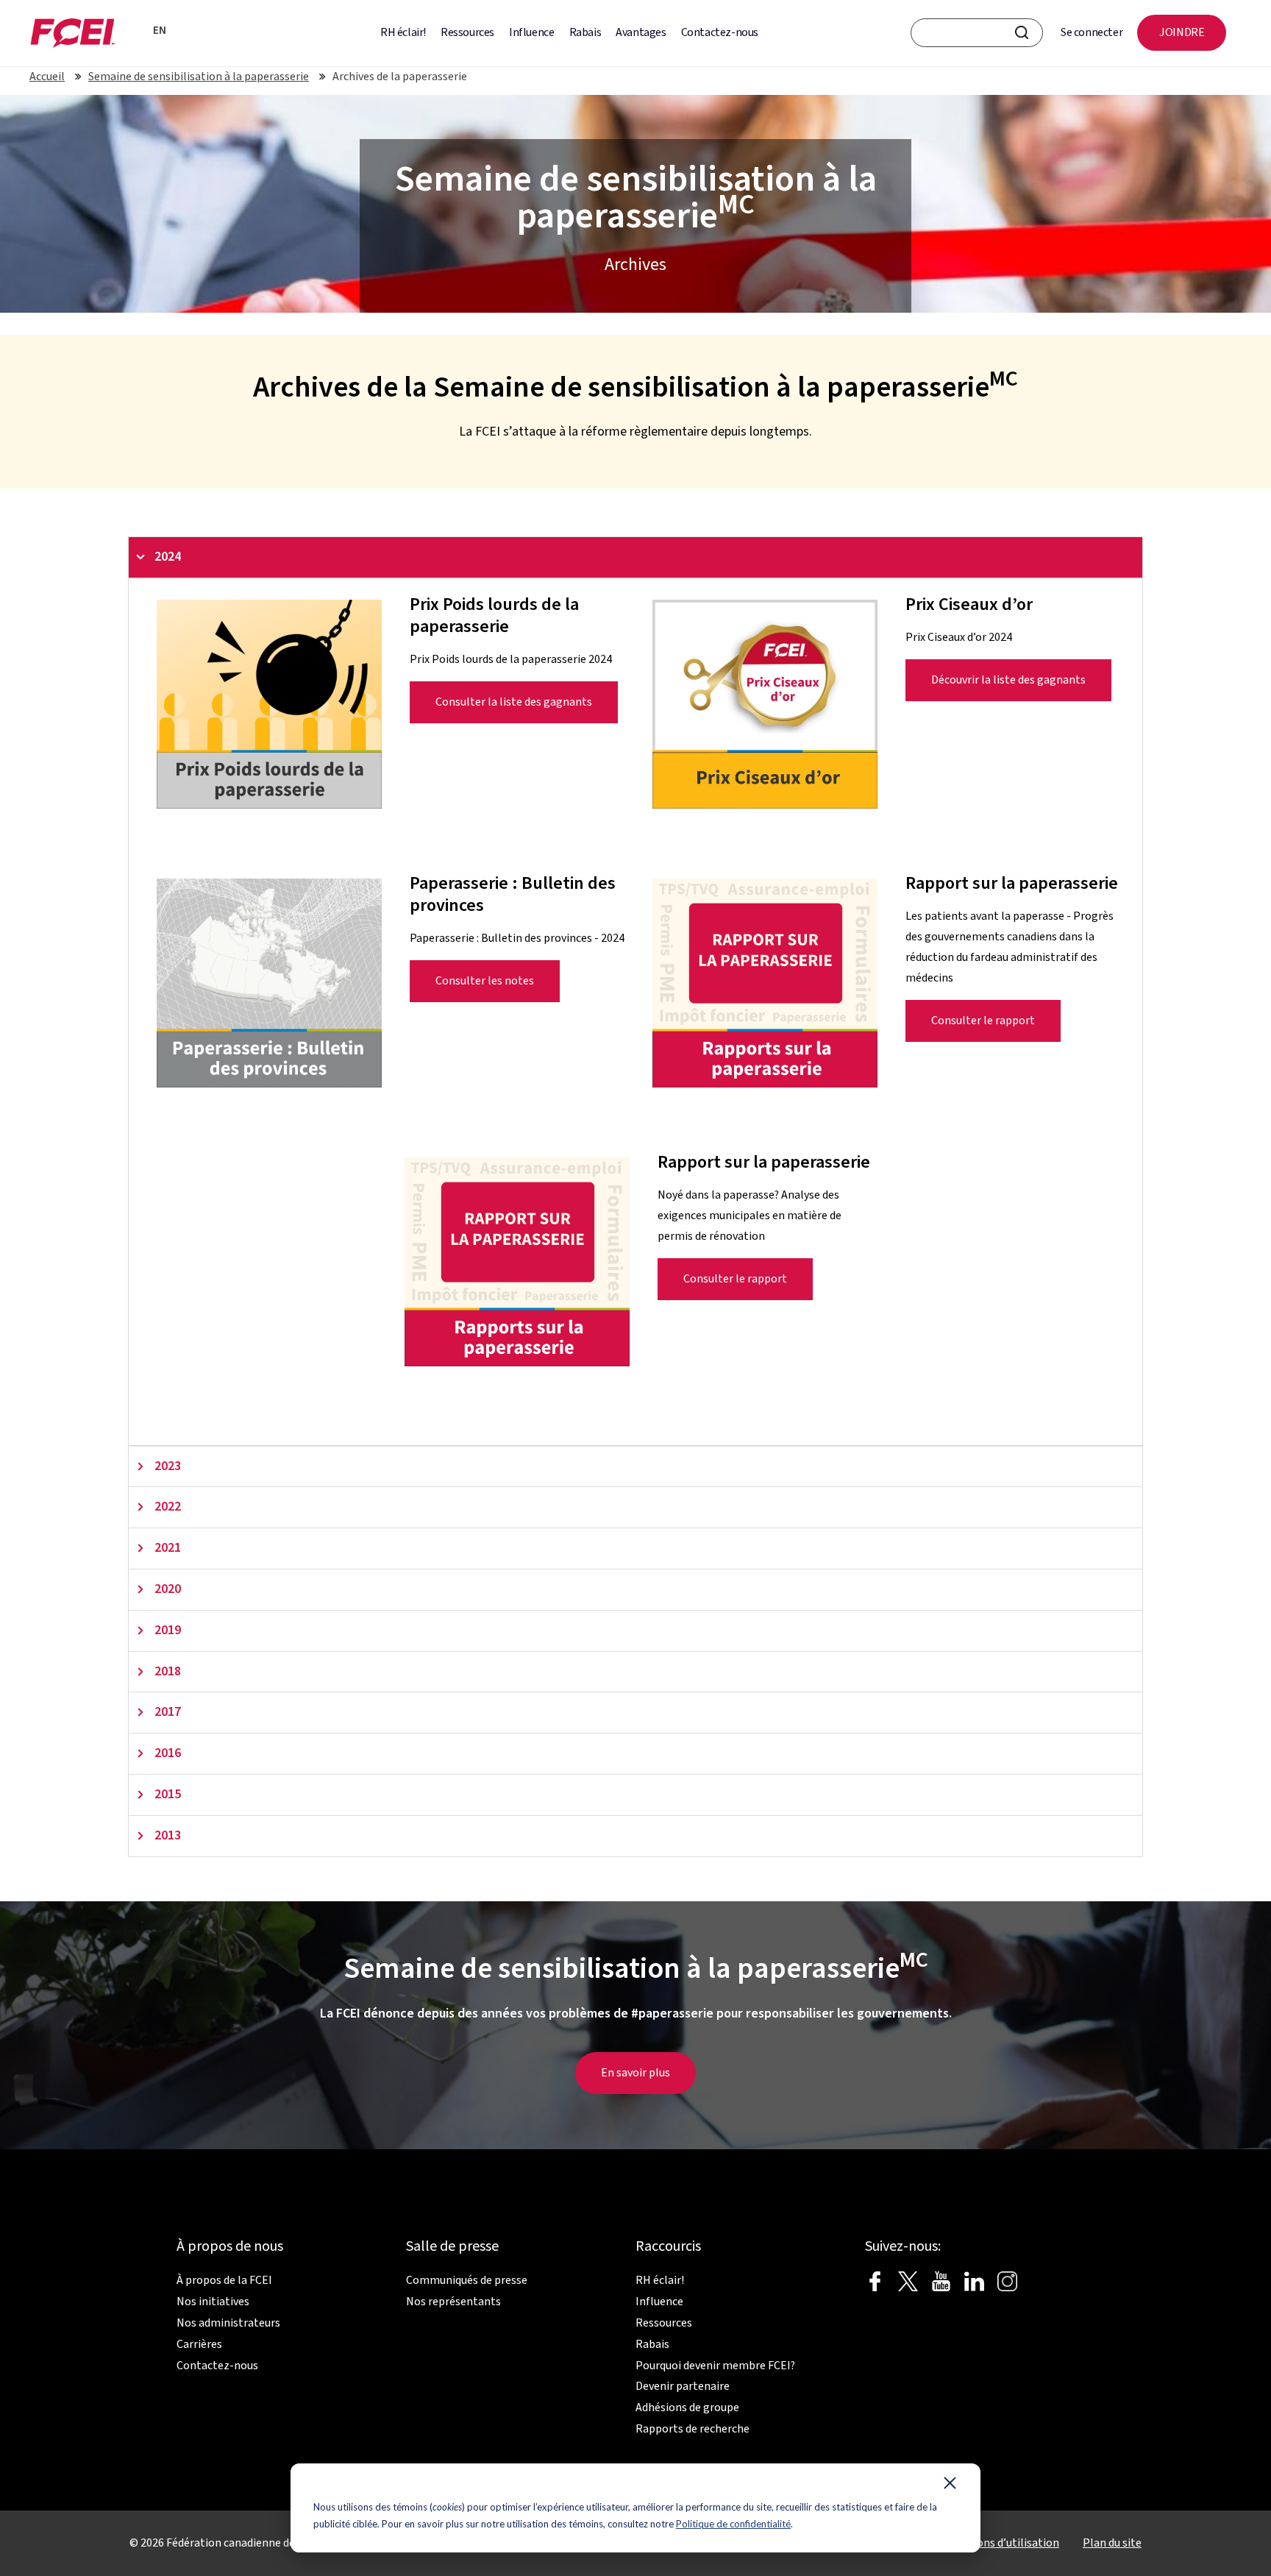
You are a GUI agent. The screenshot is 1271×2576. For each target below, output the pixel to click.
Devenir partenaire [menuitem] (683, 2386)
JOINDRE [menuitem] (1182, 32)
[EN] (138, 29)
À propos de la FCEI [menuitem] (224, 2280)
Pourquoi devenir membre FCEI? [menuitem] (715, 2366)
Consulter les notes (485, 981)
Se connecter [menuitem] (1092, 32)
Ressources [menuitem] (467, 32)
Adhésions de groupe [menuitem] (687, 2408)
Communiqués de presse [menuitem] (467, 2280)
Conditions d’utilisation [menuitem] (1000, 2543)
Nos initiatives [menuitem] (213, 2302)
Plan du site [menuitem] (1112, 2543)
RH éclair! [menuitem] (403, 32)
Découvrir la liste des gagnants (1008, 680)
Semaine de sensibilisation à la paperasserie (199, 77)
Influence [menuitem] (531, 32)
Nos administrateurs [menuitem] (228, 2323)
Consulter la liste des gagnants (514, 702)
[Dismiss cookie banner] (950, 2486)
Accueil (47, 77)
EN (160, 31)
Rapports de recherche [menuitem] (693, 2429)
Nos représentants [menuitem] (453, 2302)
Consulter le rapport (983, 1021)
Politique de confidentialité (733, 2524)
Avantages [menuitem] (641, 32)
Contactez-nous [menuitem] (720, 32)
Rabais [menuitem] (585, 32)
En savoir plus (635, 2073)
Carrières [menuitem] (199, 2344)
